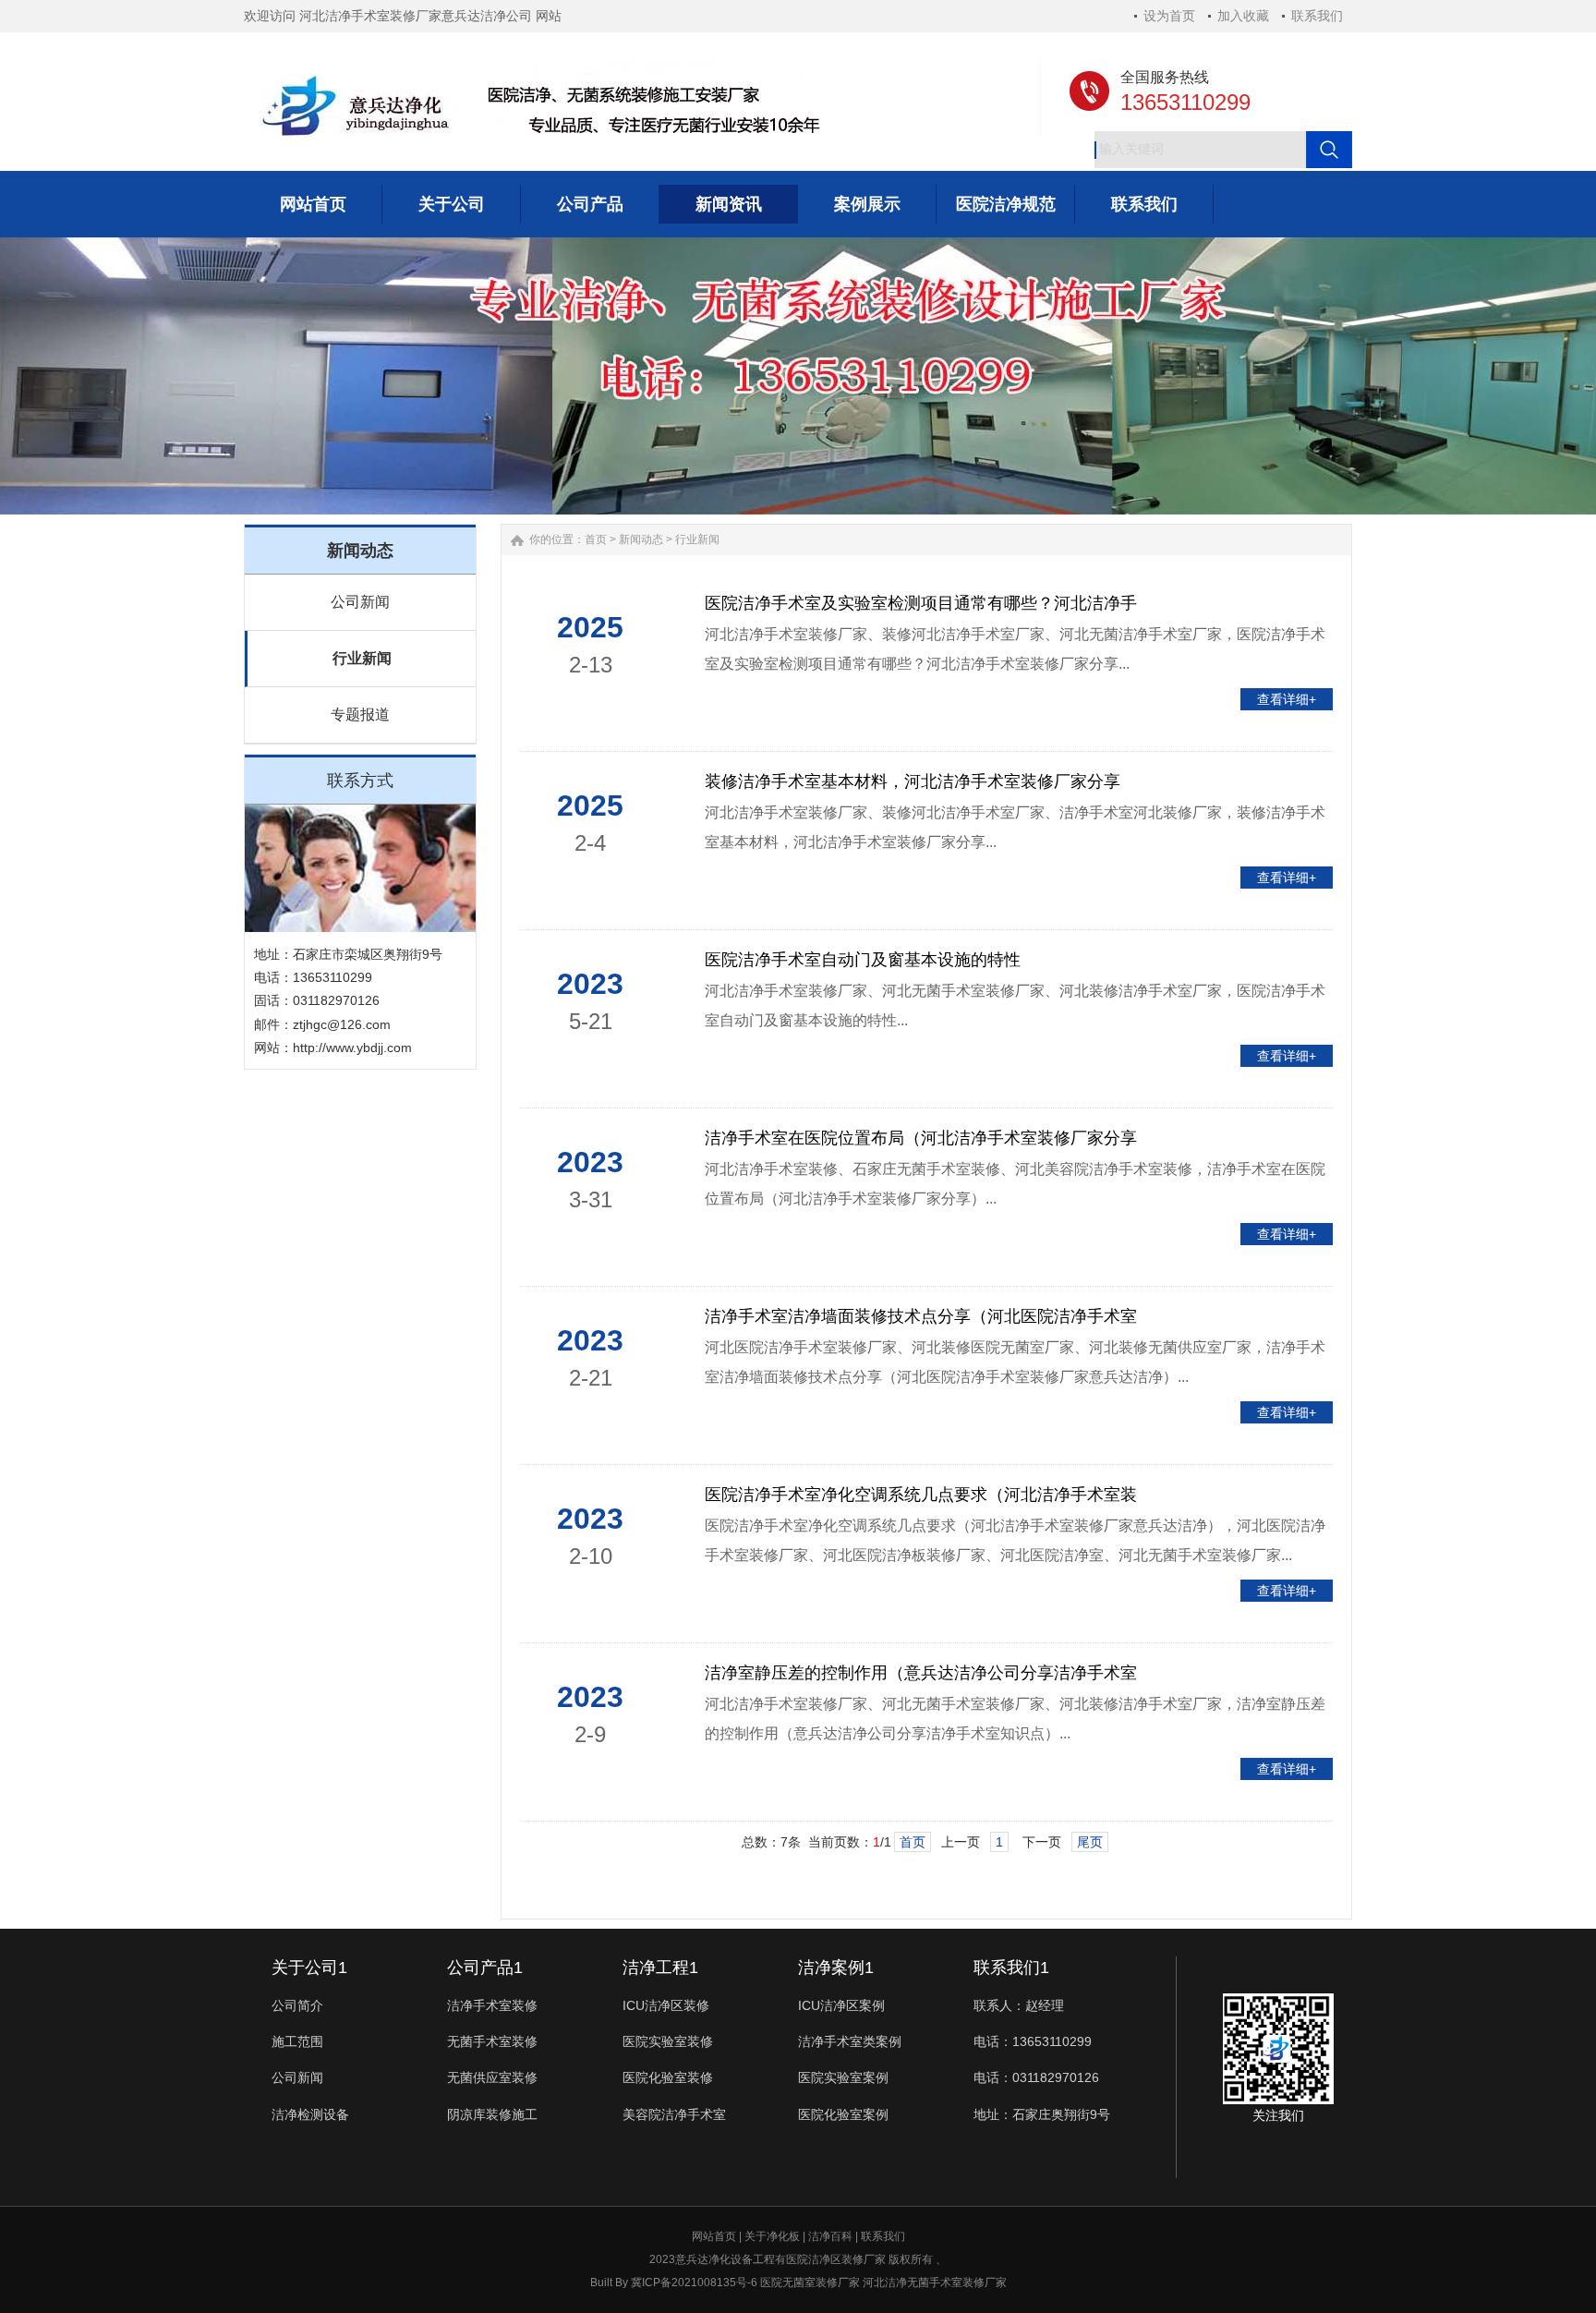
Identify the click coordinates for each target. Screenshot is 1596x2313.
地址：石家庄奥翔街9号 (1042, 2114)
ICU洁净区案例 (841, 2005)
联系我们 (1317, 16)
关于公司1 (309, 1968)
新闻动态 (641, 539)
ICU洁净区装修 (666, 2005)
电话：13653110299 (1033, 2041)
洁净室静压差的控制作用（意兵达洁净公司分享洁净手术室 (921, 1673)
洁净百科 (830, 2236)
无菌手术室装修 (492, 2041)
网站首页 (714, 2236)
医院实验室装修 (668, 2041)
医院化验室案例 (843, 2114)
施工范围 (297, 2041)
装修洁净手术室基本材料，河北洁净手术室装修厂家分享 (913, 781)
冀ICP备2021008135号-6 (694, 2283)
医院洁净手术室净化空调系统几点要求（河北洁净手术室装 (921, 1495)
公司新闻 (360, 602)
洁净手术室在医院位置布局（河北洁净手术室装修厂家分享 (921, 1138)
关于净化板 (772, 2236)
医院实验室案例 (843, 2077)
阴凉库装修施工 (492, 2114)
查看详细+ (1287, 699)
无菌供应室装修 (492, 2077)
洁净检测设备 (310, 2114)
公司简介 (297, 2005)
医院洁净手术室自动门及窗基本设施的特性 (863, 960)
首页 (596, 539)
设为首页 (1169, 16)
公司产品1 (485, 1968)
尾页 (1090, 1842)
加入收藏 (1243, 16)
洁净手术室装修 (492, 2005)
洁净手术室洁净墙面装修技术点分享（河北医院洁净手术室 (921, 1316)
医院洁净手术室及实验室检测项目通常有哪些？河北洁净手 (921, 603)
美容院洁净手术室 (674, 2114)
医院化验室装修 (668, 2077)
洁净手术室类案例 (850, 2041)
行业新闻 (362, 658)
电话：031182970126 (1036, 2077)
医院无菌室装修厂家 (810, 2283)
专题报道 (360, 714)
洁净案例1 (836, 1968)
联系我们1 (1011, 1968)
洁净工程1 (660, 1968)
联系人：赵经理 (1019, 2005)
